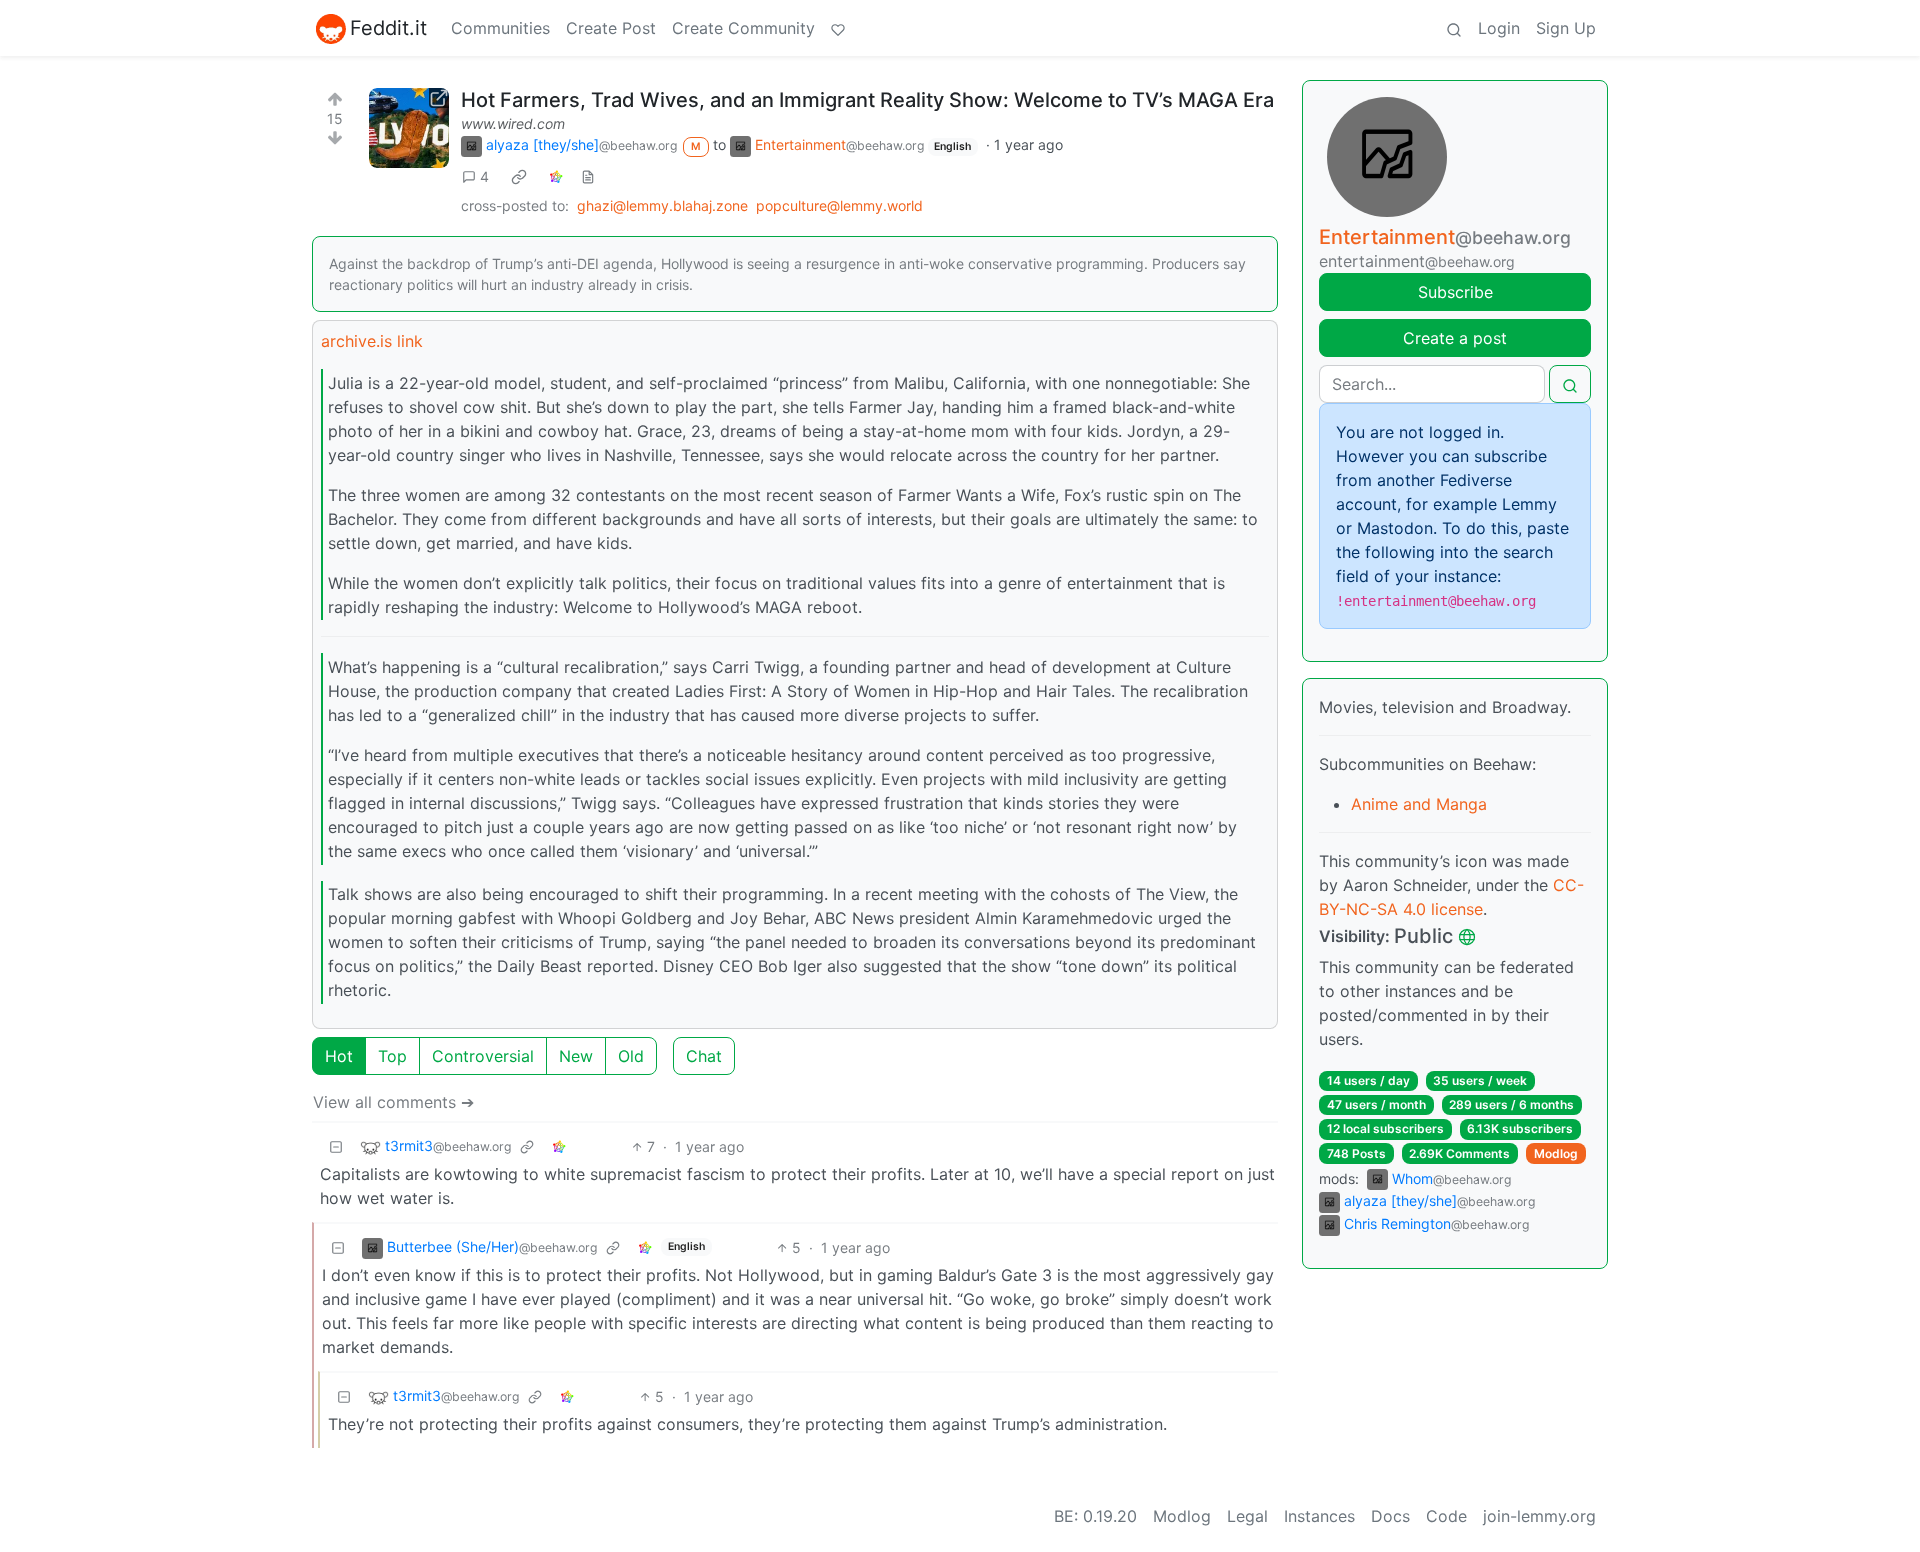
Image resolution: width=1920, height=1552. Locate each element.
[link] (519, 176)
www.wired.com (513, 123)
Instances (1319, 1516)
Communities (500, 28)
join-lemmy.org (1539, 1516)
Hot (339, 1056)
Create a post (1455, 338)
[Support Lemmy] (838, 28)
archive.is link (372, 341)
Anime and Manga (1419, 804)
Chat (704, 1056)
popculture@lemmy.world (839, 205)
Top (392, 1056)
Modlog (1556, 1153)
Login (1499, 28)
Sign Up (1566, 28)
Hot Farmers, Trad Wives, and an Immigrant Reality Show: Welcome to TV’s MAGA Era (867, 100)
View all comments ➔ (393, 1102)
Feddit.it (388, 28)
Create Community (743, 28)
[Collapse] (336, 1146)
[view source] (588, 176)
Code (1446, 1516)
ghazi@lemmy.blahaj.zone (662, 205)
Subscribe (1455, 292)
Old (631, 1056)
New (576, 1056)
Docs (1390, 1516)
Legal (1247, 1516)
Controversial (483, 1056)
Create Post (611, 28)
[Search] (1454, 28)
